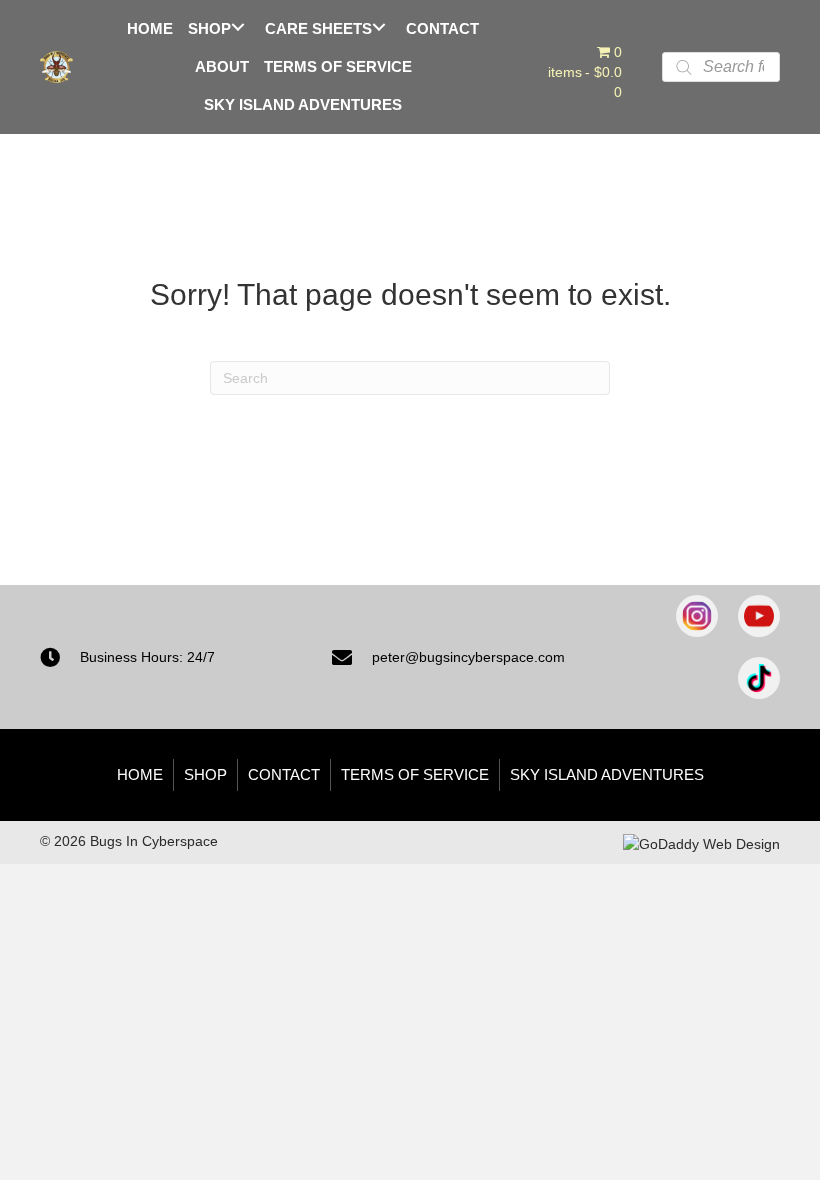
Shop (205, 774)
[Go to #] (759, 678)
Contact (284, 774)
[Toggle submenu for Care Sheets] (378, 27)
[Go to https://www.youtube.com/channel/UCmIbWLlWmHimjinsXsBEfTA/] (759, 616)
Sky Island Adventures (607, 774)
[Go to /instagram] (697, 616)
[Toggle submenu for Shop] (237, 27)
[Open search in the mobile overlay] (721, 67)
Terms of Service (415, 774)
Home (140, 774)
